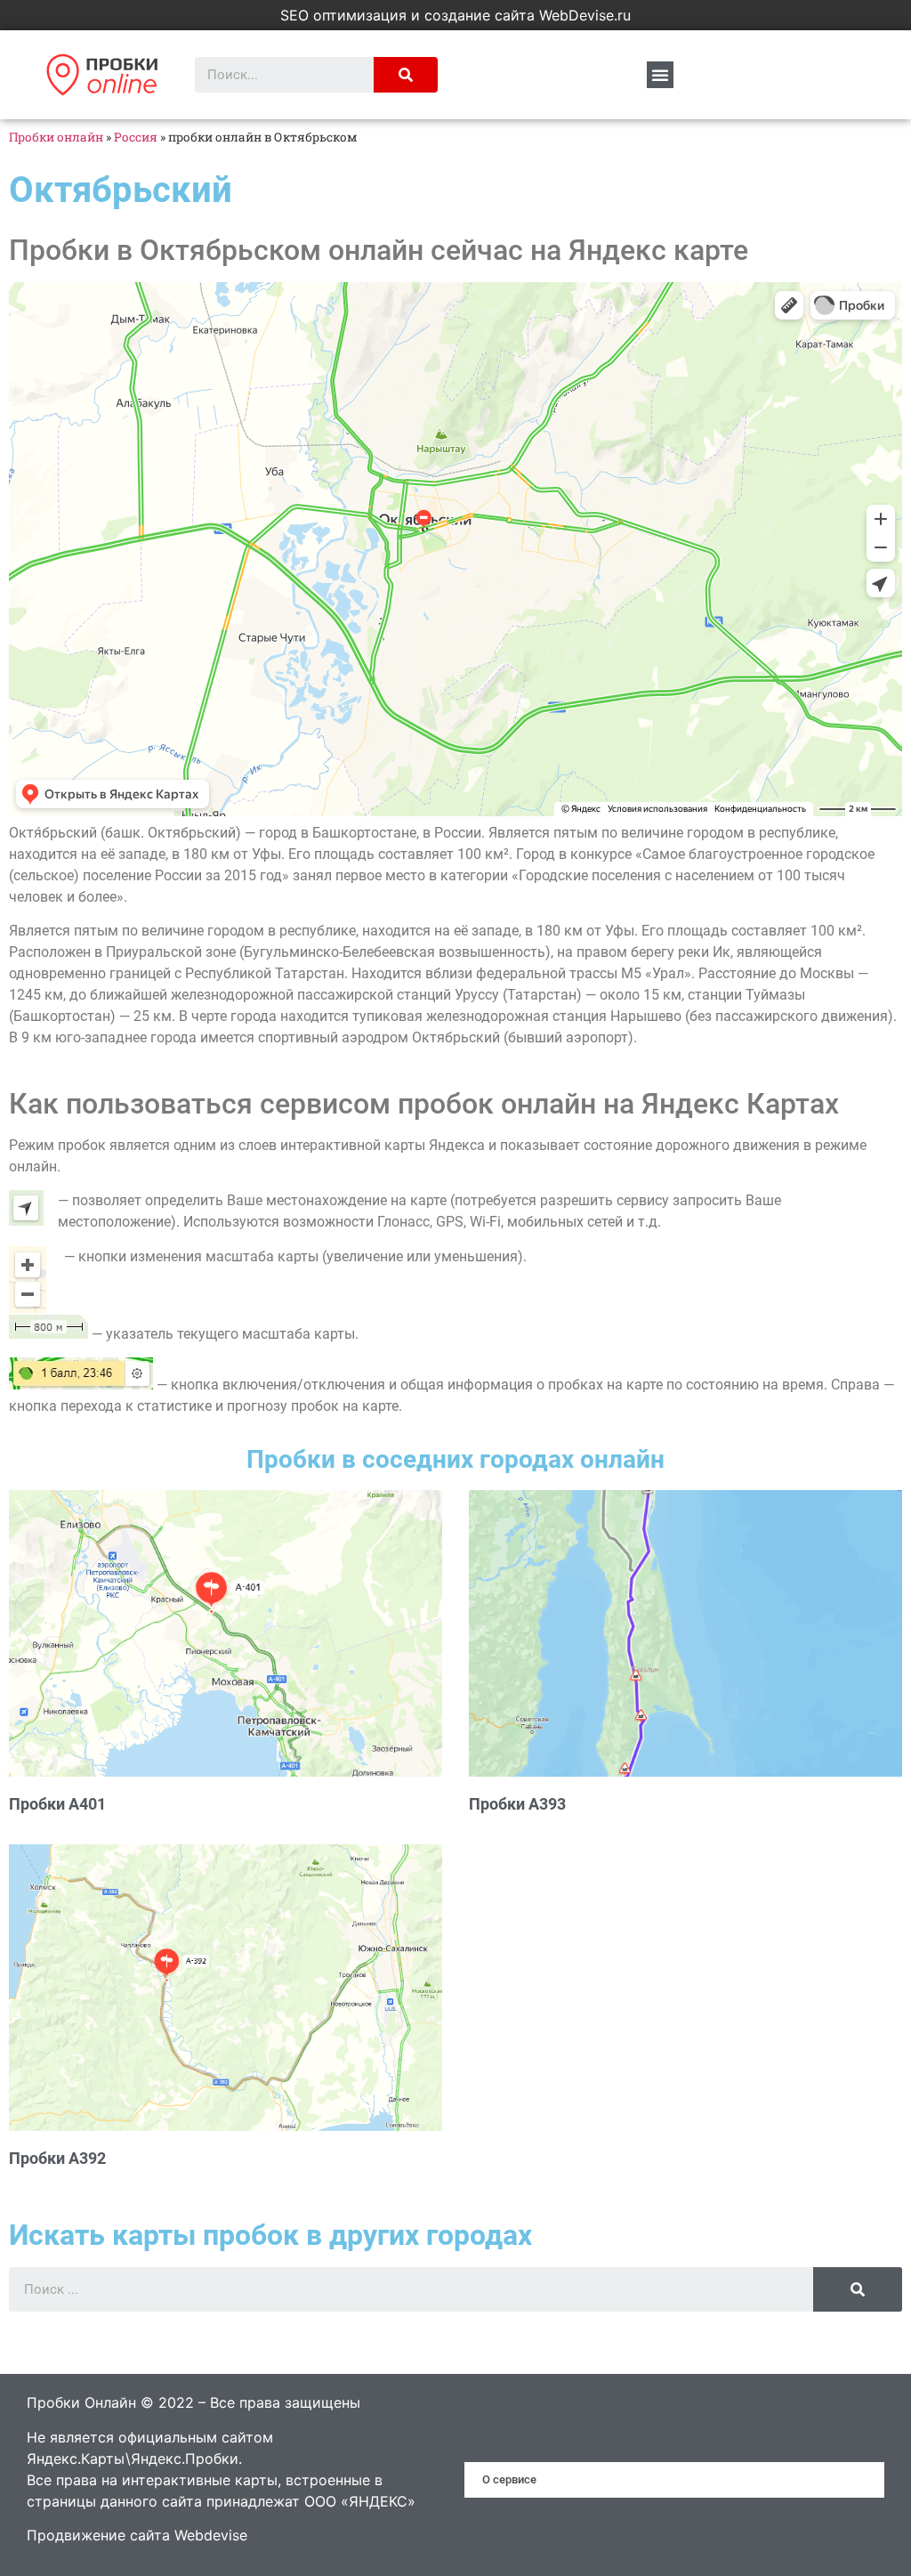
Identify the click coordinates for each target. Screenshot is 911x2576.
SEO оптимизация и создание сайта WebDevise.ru (455, 15)
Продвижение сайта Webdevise (137, 2535)
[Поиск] (406, 75)
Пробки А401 (57, 1804)
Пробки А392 (57, 2158)
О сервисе (509, 2479)
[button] (660, 75)
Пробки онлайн (56, 137)
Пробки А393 (517, 1804)
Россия (136, 137)
